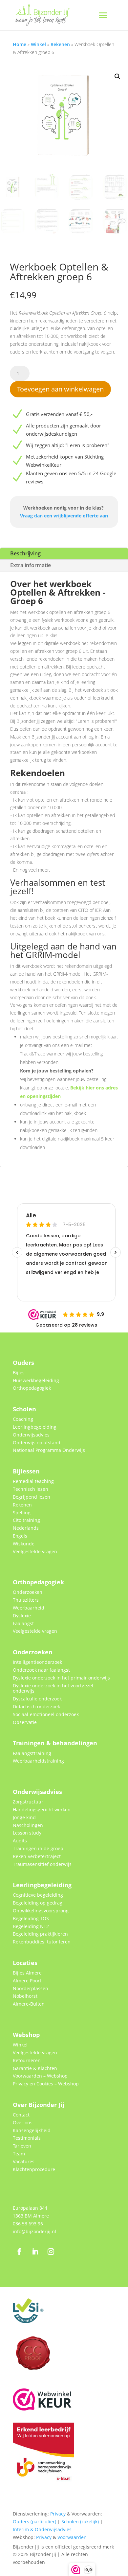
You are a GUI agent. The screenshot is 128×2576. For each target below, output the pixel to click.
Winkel (38, 44)
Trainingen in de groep (38, 1848)
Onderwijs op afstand (37, 1443)
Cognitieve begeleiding (38, 1895)
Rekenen (60, 44)
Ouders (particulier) (34, 2522)
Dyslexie (22, 1616)
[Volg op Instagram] (51, 2252)
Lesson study (27, 1833)
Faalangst (23, 1623)
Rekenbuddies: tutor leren (42, 1942)
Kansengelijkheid (32, 2130)
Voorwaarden (72, 2537)
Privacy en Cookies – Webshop (46, 2084)
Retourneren (27, 2060)
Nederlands (26, 1528)
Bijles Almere (27, 1973)
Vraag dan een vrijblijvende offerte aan (64, 516)
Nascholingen (28, 1825)
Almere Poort (27, 1981)
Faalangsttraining (32, 1753)
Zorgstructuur (28, 1802)
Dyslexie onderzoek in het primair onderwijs (61, 1678)
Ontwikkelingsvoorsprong (41, 1911)
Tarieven (22, 2146)
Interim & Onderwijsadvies (42, 2529)
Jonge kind (24, 1817)
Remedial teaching (33, 1481)
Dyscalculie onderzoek (37, 1699)
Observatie (25, 1722)
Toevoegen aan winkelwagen (60, 389)
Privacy (58, 2514)
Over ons (23, 2123)
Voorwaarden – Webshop (40, 2076)
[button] (117, 77)
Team (19, 2154)
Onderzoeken (28, 1592)
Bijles (19, 1373)
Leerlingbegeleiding (35, 1427)
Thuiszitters (26, 1600)
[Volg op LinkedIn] (35, 2252)
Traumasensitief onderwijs (42, 1864)
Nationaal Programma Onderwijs (49, 1450)
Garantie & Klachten (35, 2068)
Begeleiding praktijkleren (40, 1934)
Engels (20, 1536)
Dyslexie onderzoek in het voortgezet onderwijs (53, 1688)
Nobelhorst (25, 1996)
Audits (20, 1841)
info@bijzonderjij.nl (34, 2231)
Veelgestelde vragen (35, 1551)
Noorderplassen (31, 1988)
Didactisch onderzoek (36, 1706)
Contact (21, 2115)
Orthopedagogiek (32, 1388)
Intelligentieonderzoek (37, 1662)
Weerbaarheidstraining (38, 1761)
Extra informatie (31, 565)
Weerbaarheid (29, 1608)
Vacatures (24, 2161)
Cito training (26, 1520)
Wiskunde (24, 1544)
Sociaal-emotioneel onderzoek (46, 1714)
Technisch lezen (31, 1489)
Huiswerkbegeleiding (36, 1380)
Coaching (23, 1419)
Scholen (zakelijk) (80, 2522)
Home (20, 44)
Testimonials (27, 2138)
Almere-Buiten (29, 2004)
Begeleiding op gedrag (38, 1903)
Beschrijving (25, 553)
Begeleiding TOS (31, 1918)
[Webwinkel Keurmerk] (42, 2409)
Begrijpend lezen (32, 1497)
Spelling (22, 1513)
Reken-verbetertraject (37, 1856)
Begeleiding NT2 (31, 1926)
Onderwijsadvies (31, 1435)
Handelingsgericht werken (42, 1810)
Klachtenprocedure (34, 2169)
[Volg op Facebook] (19, 2252)
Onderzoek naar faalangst (41, 1670)
